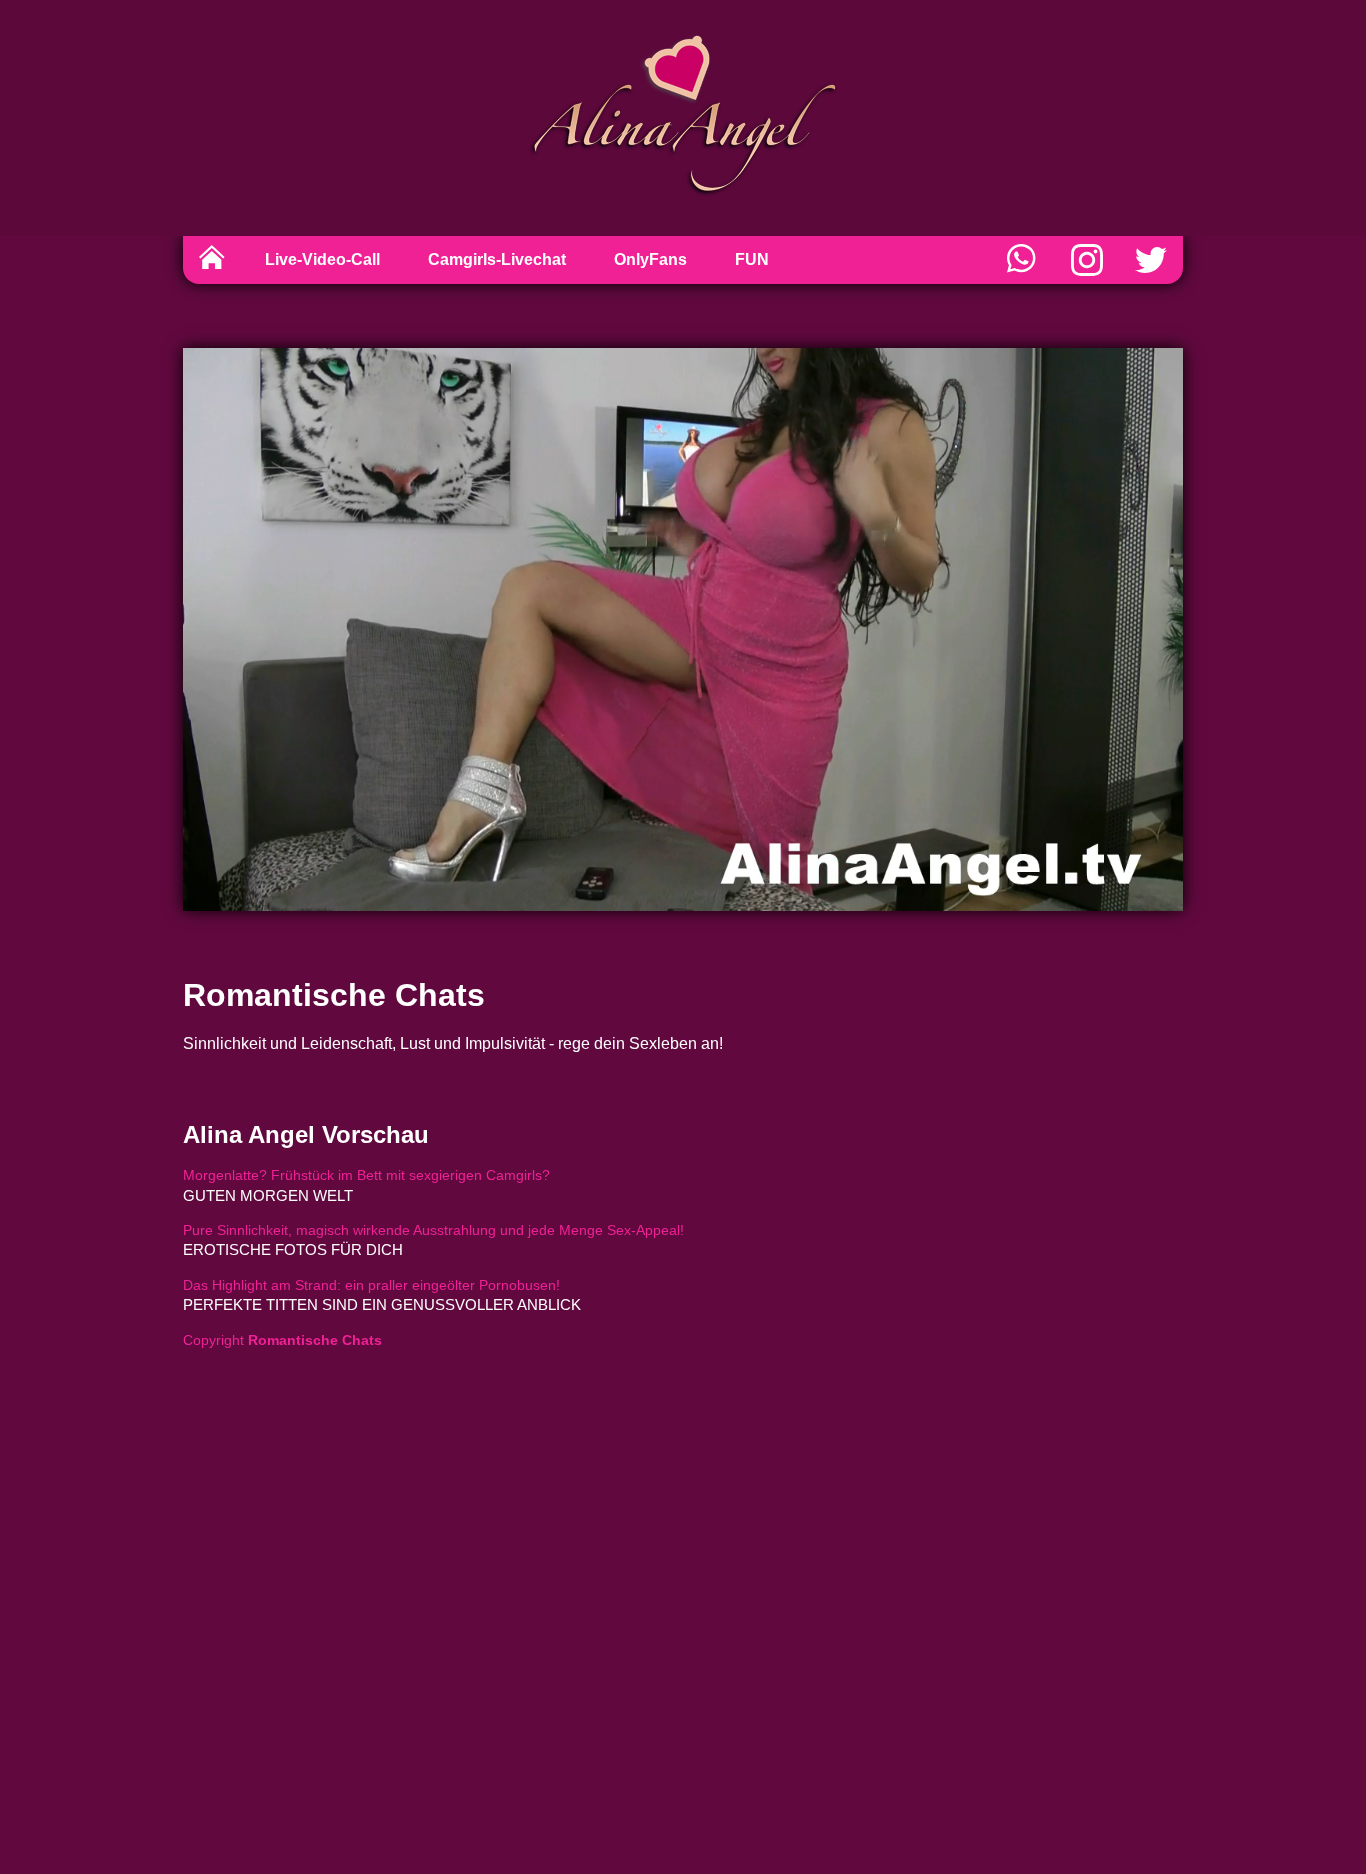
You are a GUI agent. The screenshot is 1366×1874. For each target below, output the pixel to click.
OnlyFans (650, 259)
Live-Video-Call (322, 259)
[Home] (212, 260)
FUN (752, 259)
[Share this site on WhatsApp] (1023, 260)
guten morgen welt (268, 1195)
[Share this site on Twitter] (1151, 260)
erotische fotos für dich (293, 1249)
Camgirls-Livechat (497, 259)
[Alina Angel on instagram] (1087, 260)
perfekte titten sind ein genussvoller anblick (382, 1304)
